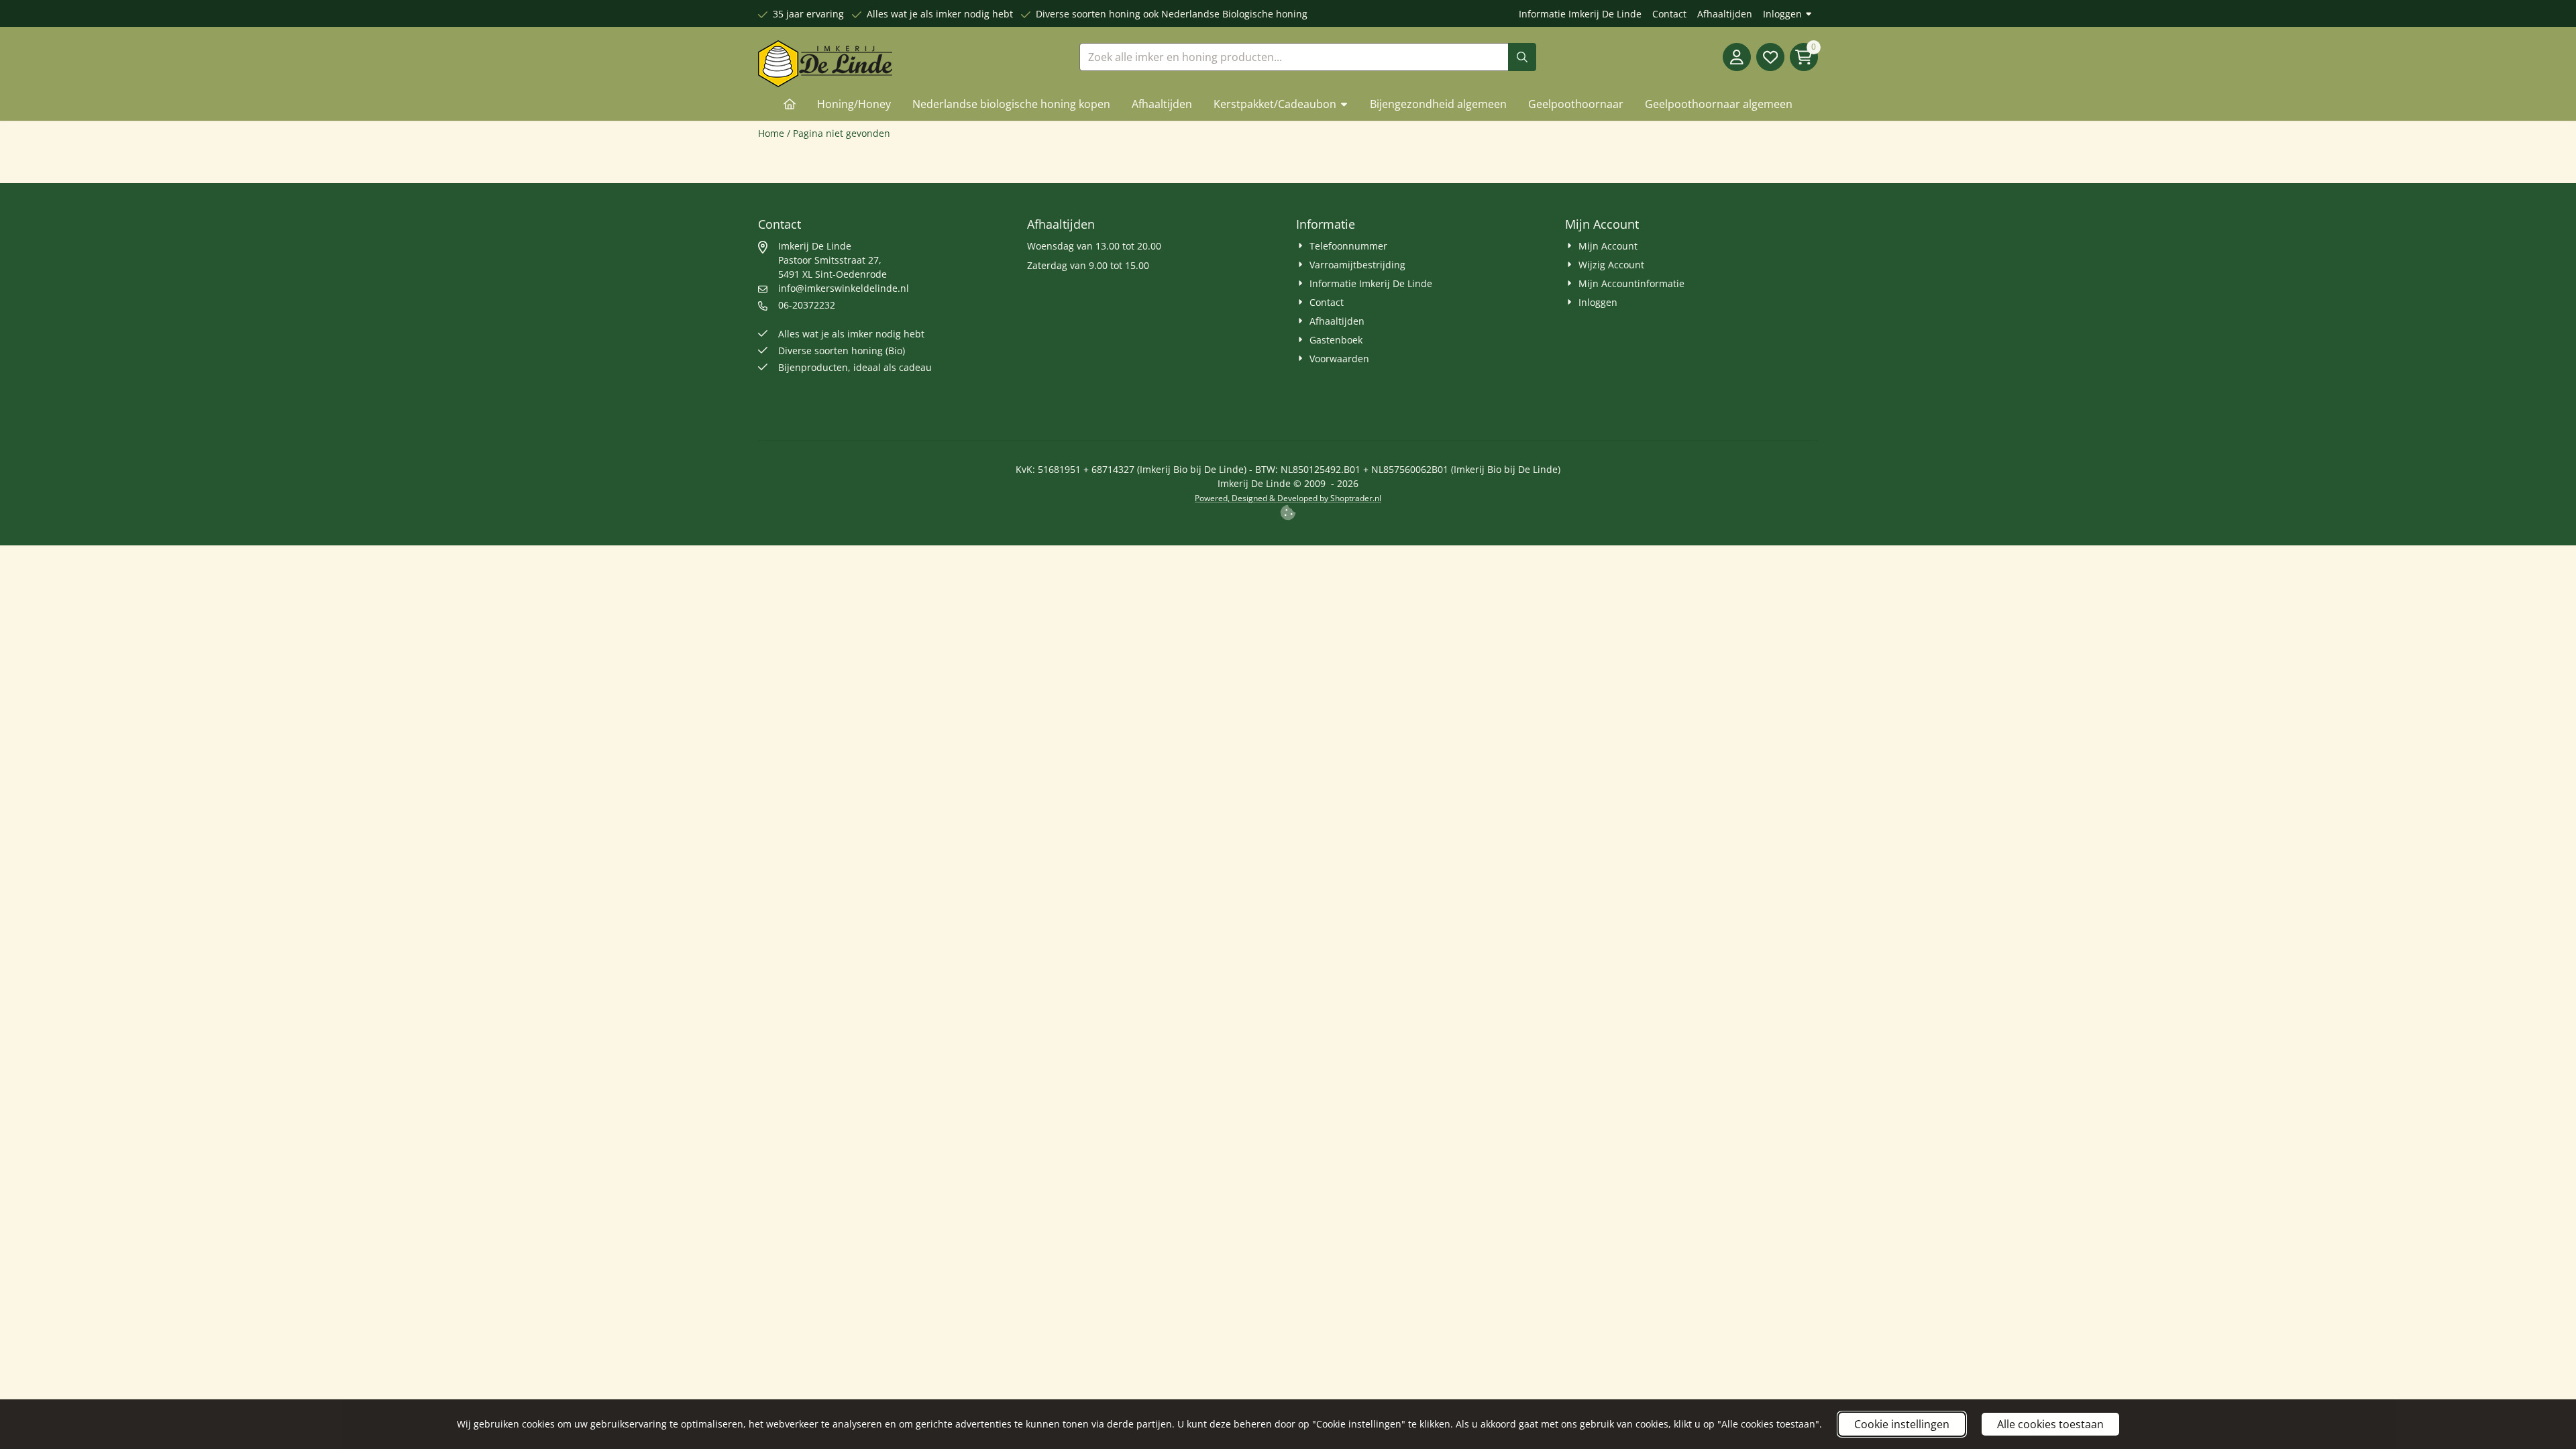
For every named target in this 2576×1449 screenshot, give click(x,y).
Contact (1669, 14)
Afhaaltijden (1725, 14)
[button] (1737, 57)
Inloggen (1782, 14)
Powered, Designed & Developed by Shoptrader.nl (1288, 498)
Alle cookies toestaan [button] (2050, 1424)
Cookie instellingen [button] (1902, 1424)
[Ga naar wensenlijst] (1770, 57)
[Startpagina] (790, 104)
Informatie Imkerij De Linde (1580, 14)
